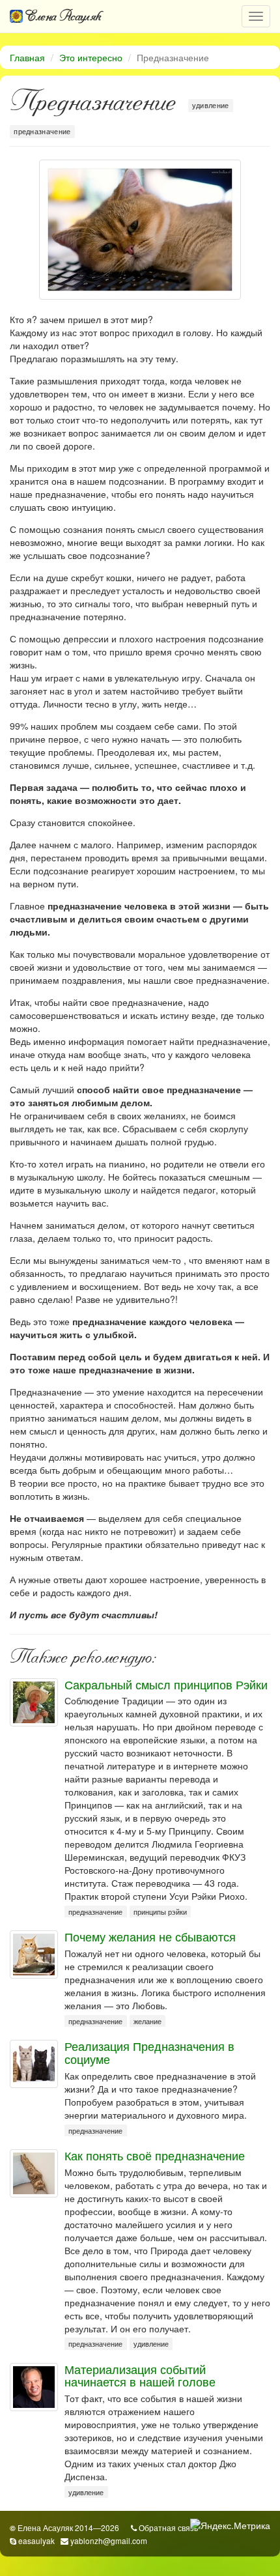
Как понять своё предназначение (155, 2155)
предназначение (42, 131)
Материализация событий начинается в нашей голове (140, 2375)
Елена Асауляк (62, 16)
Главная (27, 57)
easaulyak (36, 2540)
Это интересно (91, 57)
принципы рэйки (160, 1912)
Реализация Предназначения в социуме (149, 2052)
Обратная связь (168, 2527)
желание (147, 2021)
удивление (211, 105)
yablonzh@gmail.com (109, 2540)
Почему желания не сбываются (150, 1936)
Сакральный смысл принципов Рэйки (166, 1684)
